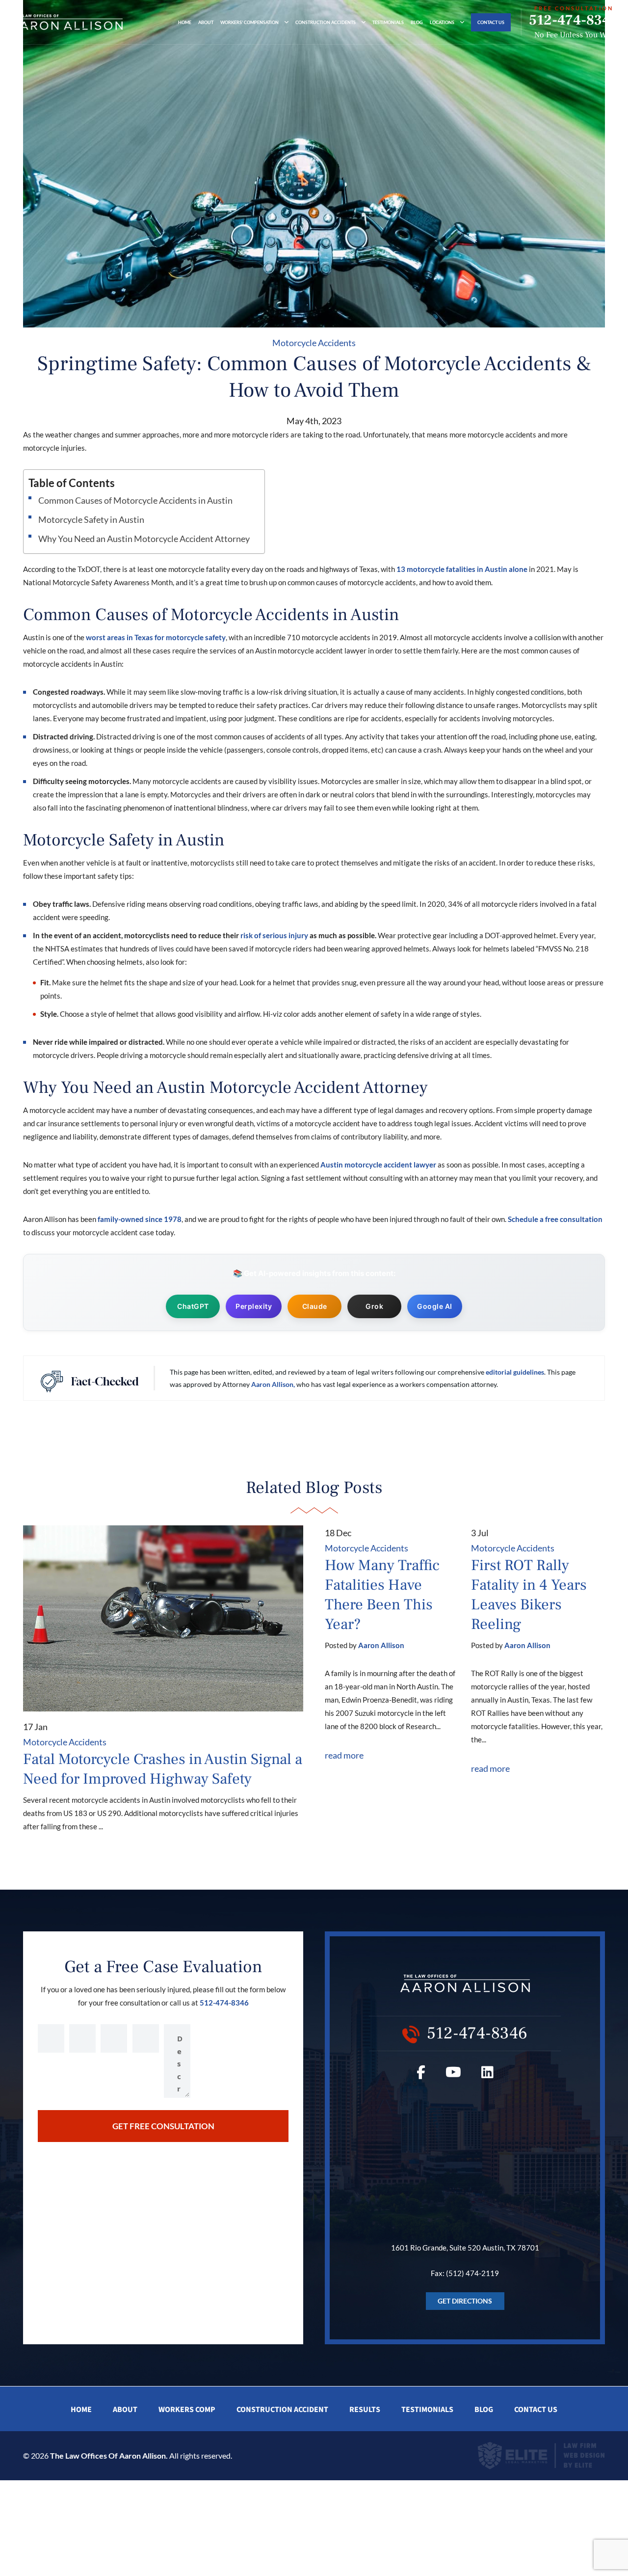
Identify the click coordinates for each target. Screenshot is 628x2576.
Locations (442, 22)
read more (344, 1755)
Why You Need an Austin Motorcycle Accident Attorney (144, 539)
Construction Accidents (326, 22)
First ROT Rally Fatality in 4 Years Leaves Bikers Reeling (529, 1595)
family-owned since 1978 (139, 1219)
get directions (465, 2301)
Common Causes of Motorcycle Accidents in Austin (135, 500)
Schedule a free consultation (555, 1219)
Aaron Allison (381, 1645)
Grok (374, 1306)
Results (365, 2410)
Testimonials (388, 22)
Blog (417, 22)
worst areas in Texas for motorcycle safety (156, 637)
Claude (315, 1306)
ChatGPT (193, 1306)
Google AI (435, 1306)
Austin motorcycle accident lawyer (378, 1165)
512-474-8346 (574, 20)
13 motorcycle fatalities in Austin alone (462, 569)
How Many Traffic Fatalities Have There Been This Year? (382, 1595)
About (206, 22)
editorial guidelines (515, 1372)
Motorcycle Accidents (314, 343)
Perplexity (254, 1306)
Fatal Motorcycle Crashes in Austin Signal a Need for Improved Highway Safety (163, 1769)
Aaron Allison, (273, 1384)
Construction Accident (282, 2410)
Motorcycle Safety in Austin (91, 519)
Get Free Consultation (163, 2126)
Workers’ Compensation (249, 22)
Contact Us (491, 22)
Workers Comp (187, 2410)
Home (185, 22)
